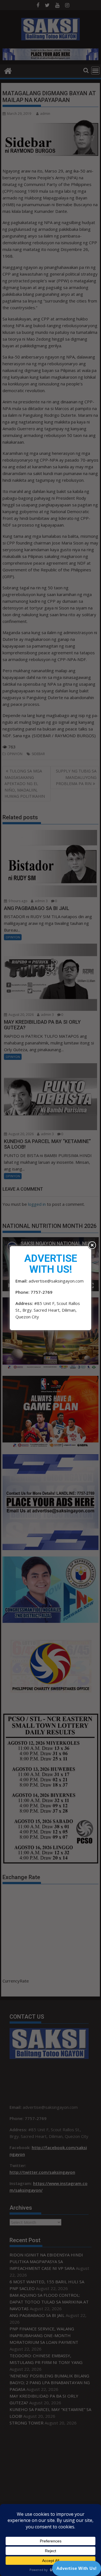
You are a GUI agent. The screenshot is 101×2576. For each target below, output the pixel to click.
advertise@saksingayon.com (56, 1281)
